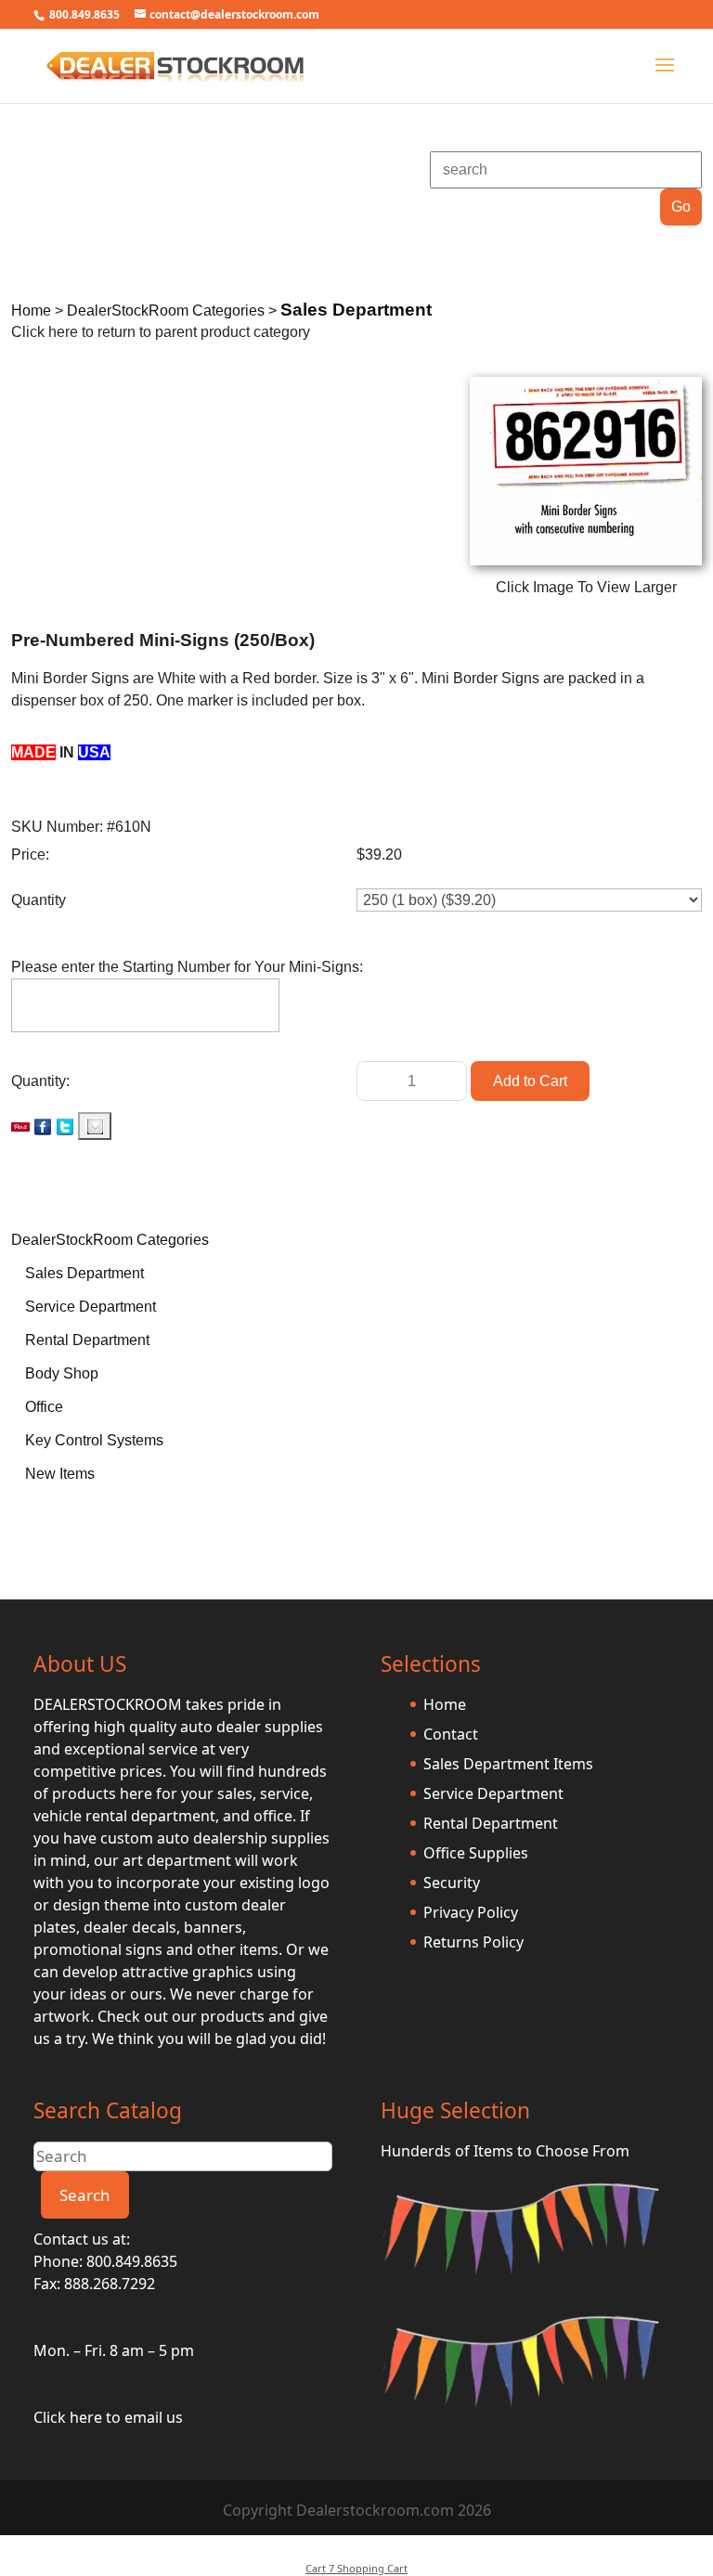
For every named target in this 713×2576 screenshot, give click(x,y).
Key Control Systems (94, 1440)
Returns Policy (473, 1942)
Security (452, 1883)
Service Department (91, 1307)
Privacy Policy (471, 1912)
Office (44, 1407)
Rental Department (87, 1340)
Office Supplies (476, 1853)
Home (445, 1704)
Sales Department (84, 1273)
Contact (451, 1734)
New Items (60, 1474)
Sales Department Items (508, 1764)
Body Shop (62, 1373)
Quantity (39, 900)
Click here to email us (108, 2417)
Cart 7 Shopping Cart (356, 2568)
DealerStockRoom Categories (110, 1240)
